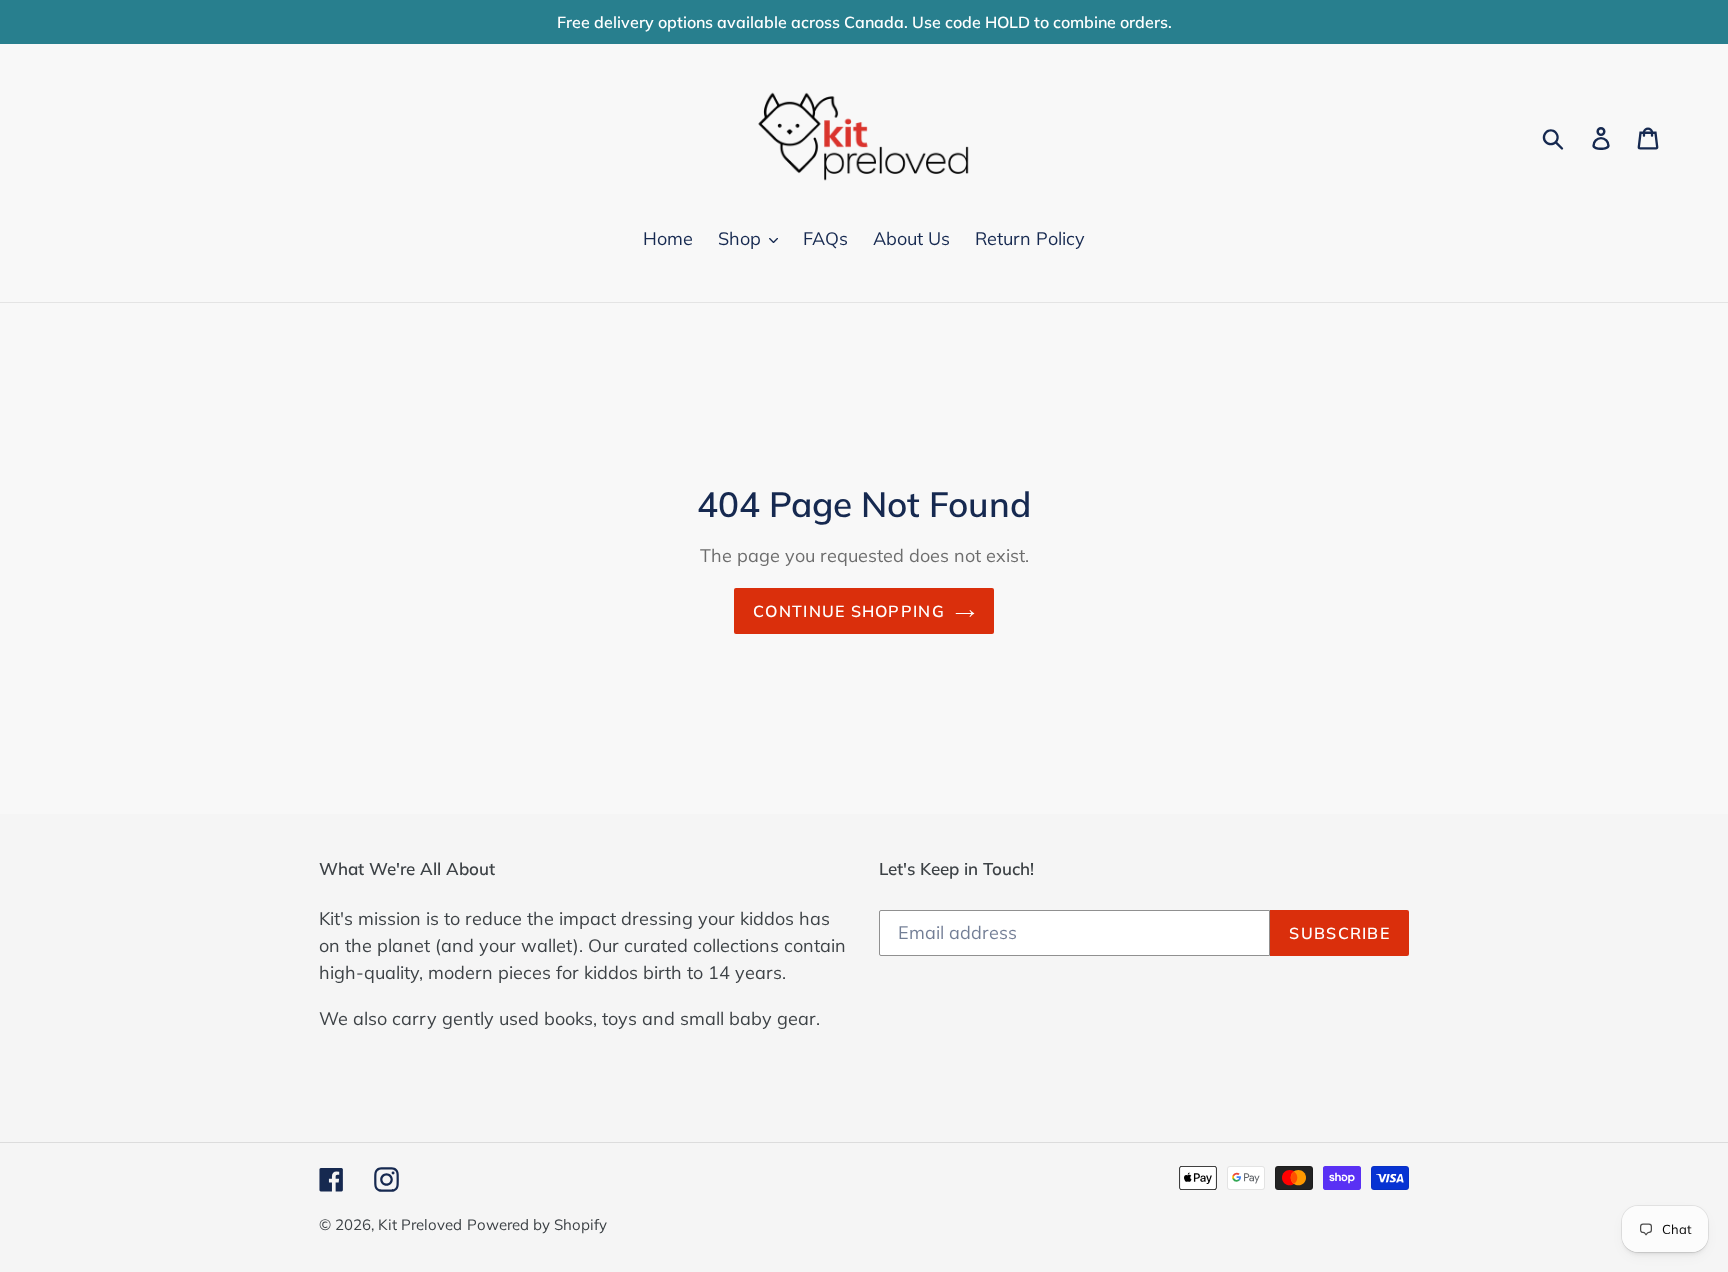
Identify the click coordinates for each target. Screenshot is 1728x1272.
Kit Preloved (420, 1224)
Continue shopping (849, 611)
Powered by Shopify (537, 1224)
